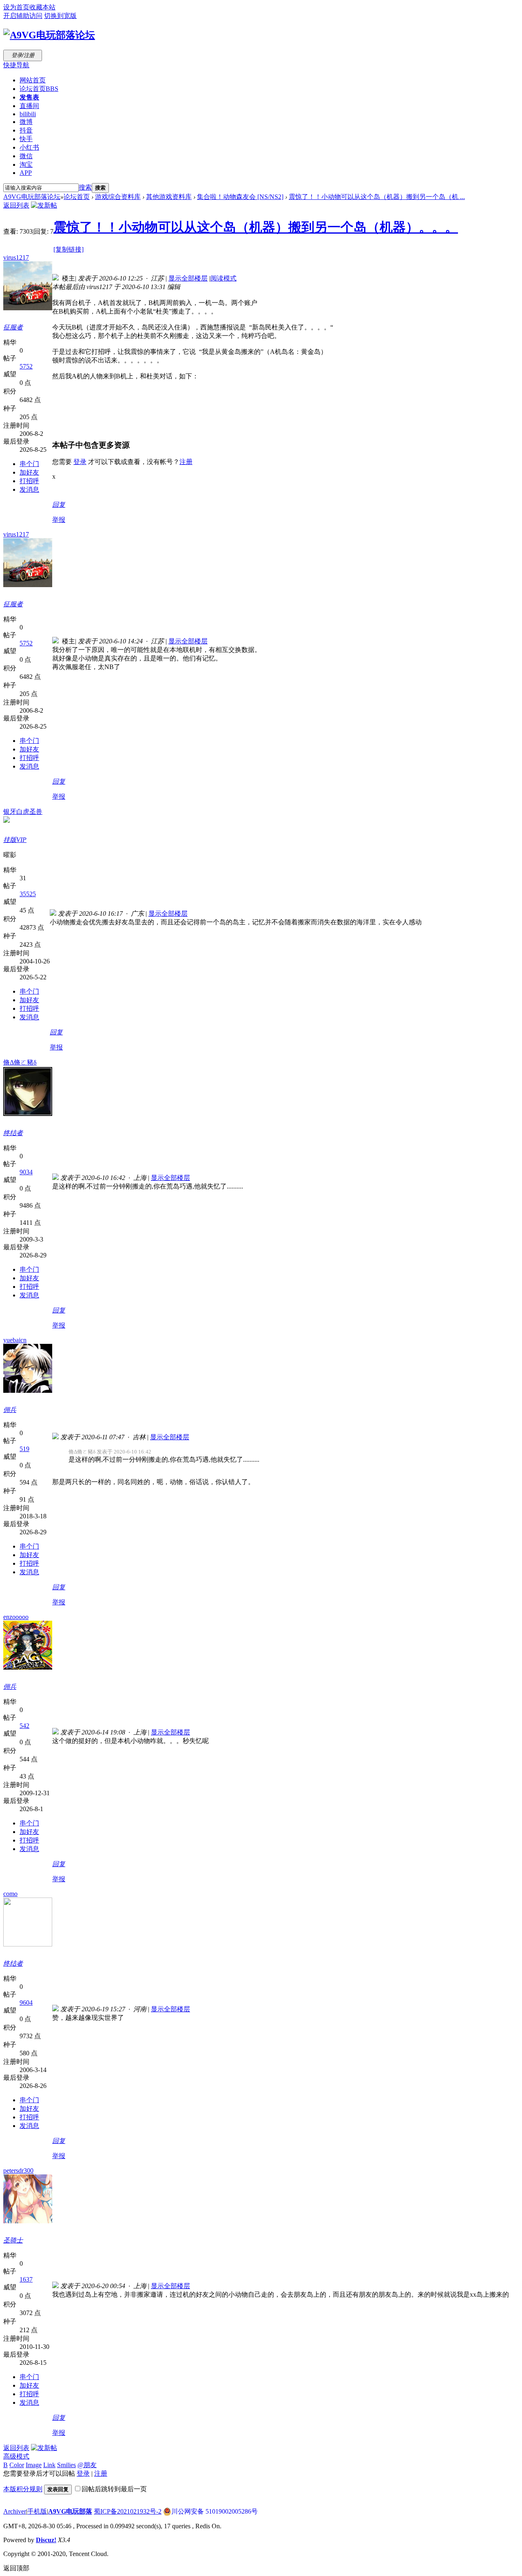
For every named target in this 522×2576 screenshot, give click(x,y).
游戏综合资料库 (118, 197)
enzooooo (16, 1617)
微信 (26, 156)
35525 (28, 894)
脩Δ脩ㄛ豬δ (20, 1062)
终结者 (13, 1133)
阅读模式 (223, 278)
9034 (26, 1172)
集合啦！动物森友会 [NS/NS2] (240, 197)
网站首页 (33, 80)
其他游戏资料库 (169, 197)
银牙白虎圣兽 (23, 812)
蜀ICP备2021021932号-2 (128, 2511)
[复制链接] (69, 249)
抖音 (26, 130)
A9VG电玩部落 (70, 2511)
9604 (26, 2003)
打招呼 (29, 481)
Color (17, 2465)
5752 (26, 366)
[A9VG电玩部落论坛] (49, 35)
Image (34, 2465)
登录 (80, 462)
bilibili (28, 114)
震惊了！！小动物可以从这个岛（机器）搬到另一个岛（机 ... (377, 197)
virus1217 (16, 257)
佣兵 (10, 1410)
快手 (26, 139)
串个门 (29, 464)
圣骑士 (13, 2240)
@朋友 (87, 2465)
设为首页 (16, 7)
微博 (26, 122)
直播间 (29, 106)
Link (49, 2465)
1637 (26, 2279)
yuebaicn (15, 1340)
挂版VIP (15, 840)
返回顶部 (16, 2568)
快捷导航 (16, 65)
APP (26, 173)
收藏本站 (42, 7)
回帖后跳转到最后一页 (114, 2489)
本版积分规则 (23, 2489)
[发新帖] (44, 205)
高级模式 (16, 2456)
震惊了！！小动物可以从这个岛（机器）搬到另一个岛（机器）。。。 (256, 227)
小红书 (29, 147)
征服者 (13, 327)
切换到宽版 (60, 16)
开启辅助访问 (23, 16)
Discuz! (46, 2540)
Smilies (66, 2465)
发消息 (29, 489)
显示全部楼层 (188, 278)
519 (24, 1449)
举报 (59, 520)
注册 (186, 462)
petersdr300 (18, 2171)
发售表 (29, 97)
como (10, 1894)
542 (24, 1726)
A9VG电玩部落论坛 (32, 197)
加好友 (29, 472)
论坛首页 (39, 89)
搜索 (85, 187)
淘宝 (26, 165)
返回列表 (16, 205)
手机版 (37, 2511)
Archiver (15, 2511)
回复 (59, 505)
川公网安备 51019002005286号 (215, 2511)
